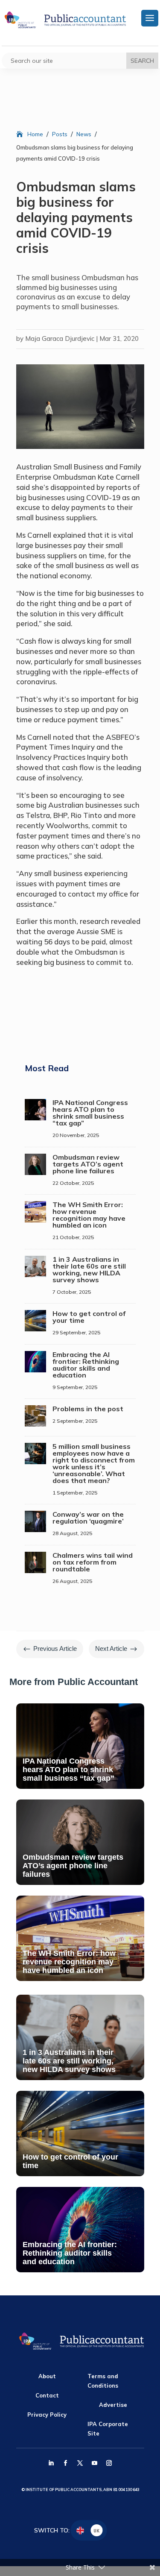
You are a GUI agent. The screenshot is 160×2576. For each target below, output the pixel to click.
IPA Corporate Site (108, 2429)
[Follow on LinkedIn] (51, 2463)
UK (96, 2531)
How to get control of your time (89, 1317)
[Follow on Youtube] (95, 2463)
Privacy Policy (47, 2415)
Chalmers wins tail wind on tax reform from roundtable (93, 1562)
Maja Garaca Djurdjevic (60, 338)
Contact (47, 2395)
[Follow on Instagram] (109, 2463)
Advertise (113, 2405)
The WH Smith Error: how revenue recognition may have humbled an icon (89, 1215)
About (47, 2376)
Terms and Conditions (103, 2381)
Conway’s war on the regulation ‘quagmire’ (88, 1518)
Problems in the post (88, 1409)
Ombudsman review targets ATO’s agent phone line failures (88, 1164)
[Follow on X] (80, 2463)
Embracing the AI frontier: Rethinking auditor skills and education (86, 1365)
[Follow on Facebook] (66, 2463)
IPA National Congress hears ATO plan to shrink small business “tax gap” (90, 1113)
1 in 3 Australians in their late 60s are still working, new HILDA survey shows (89, 1269)
